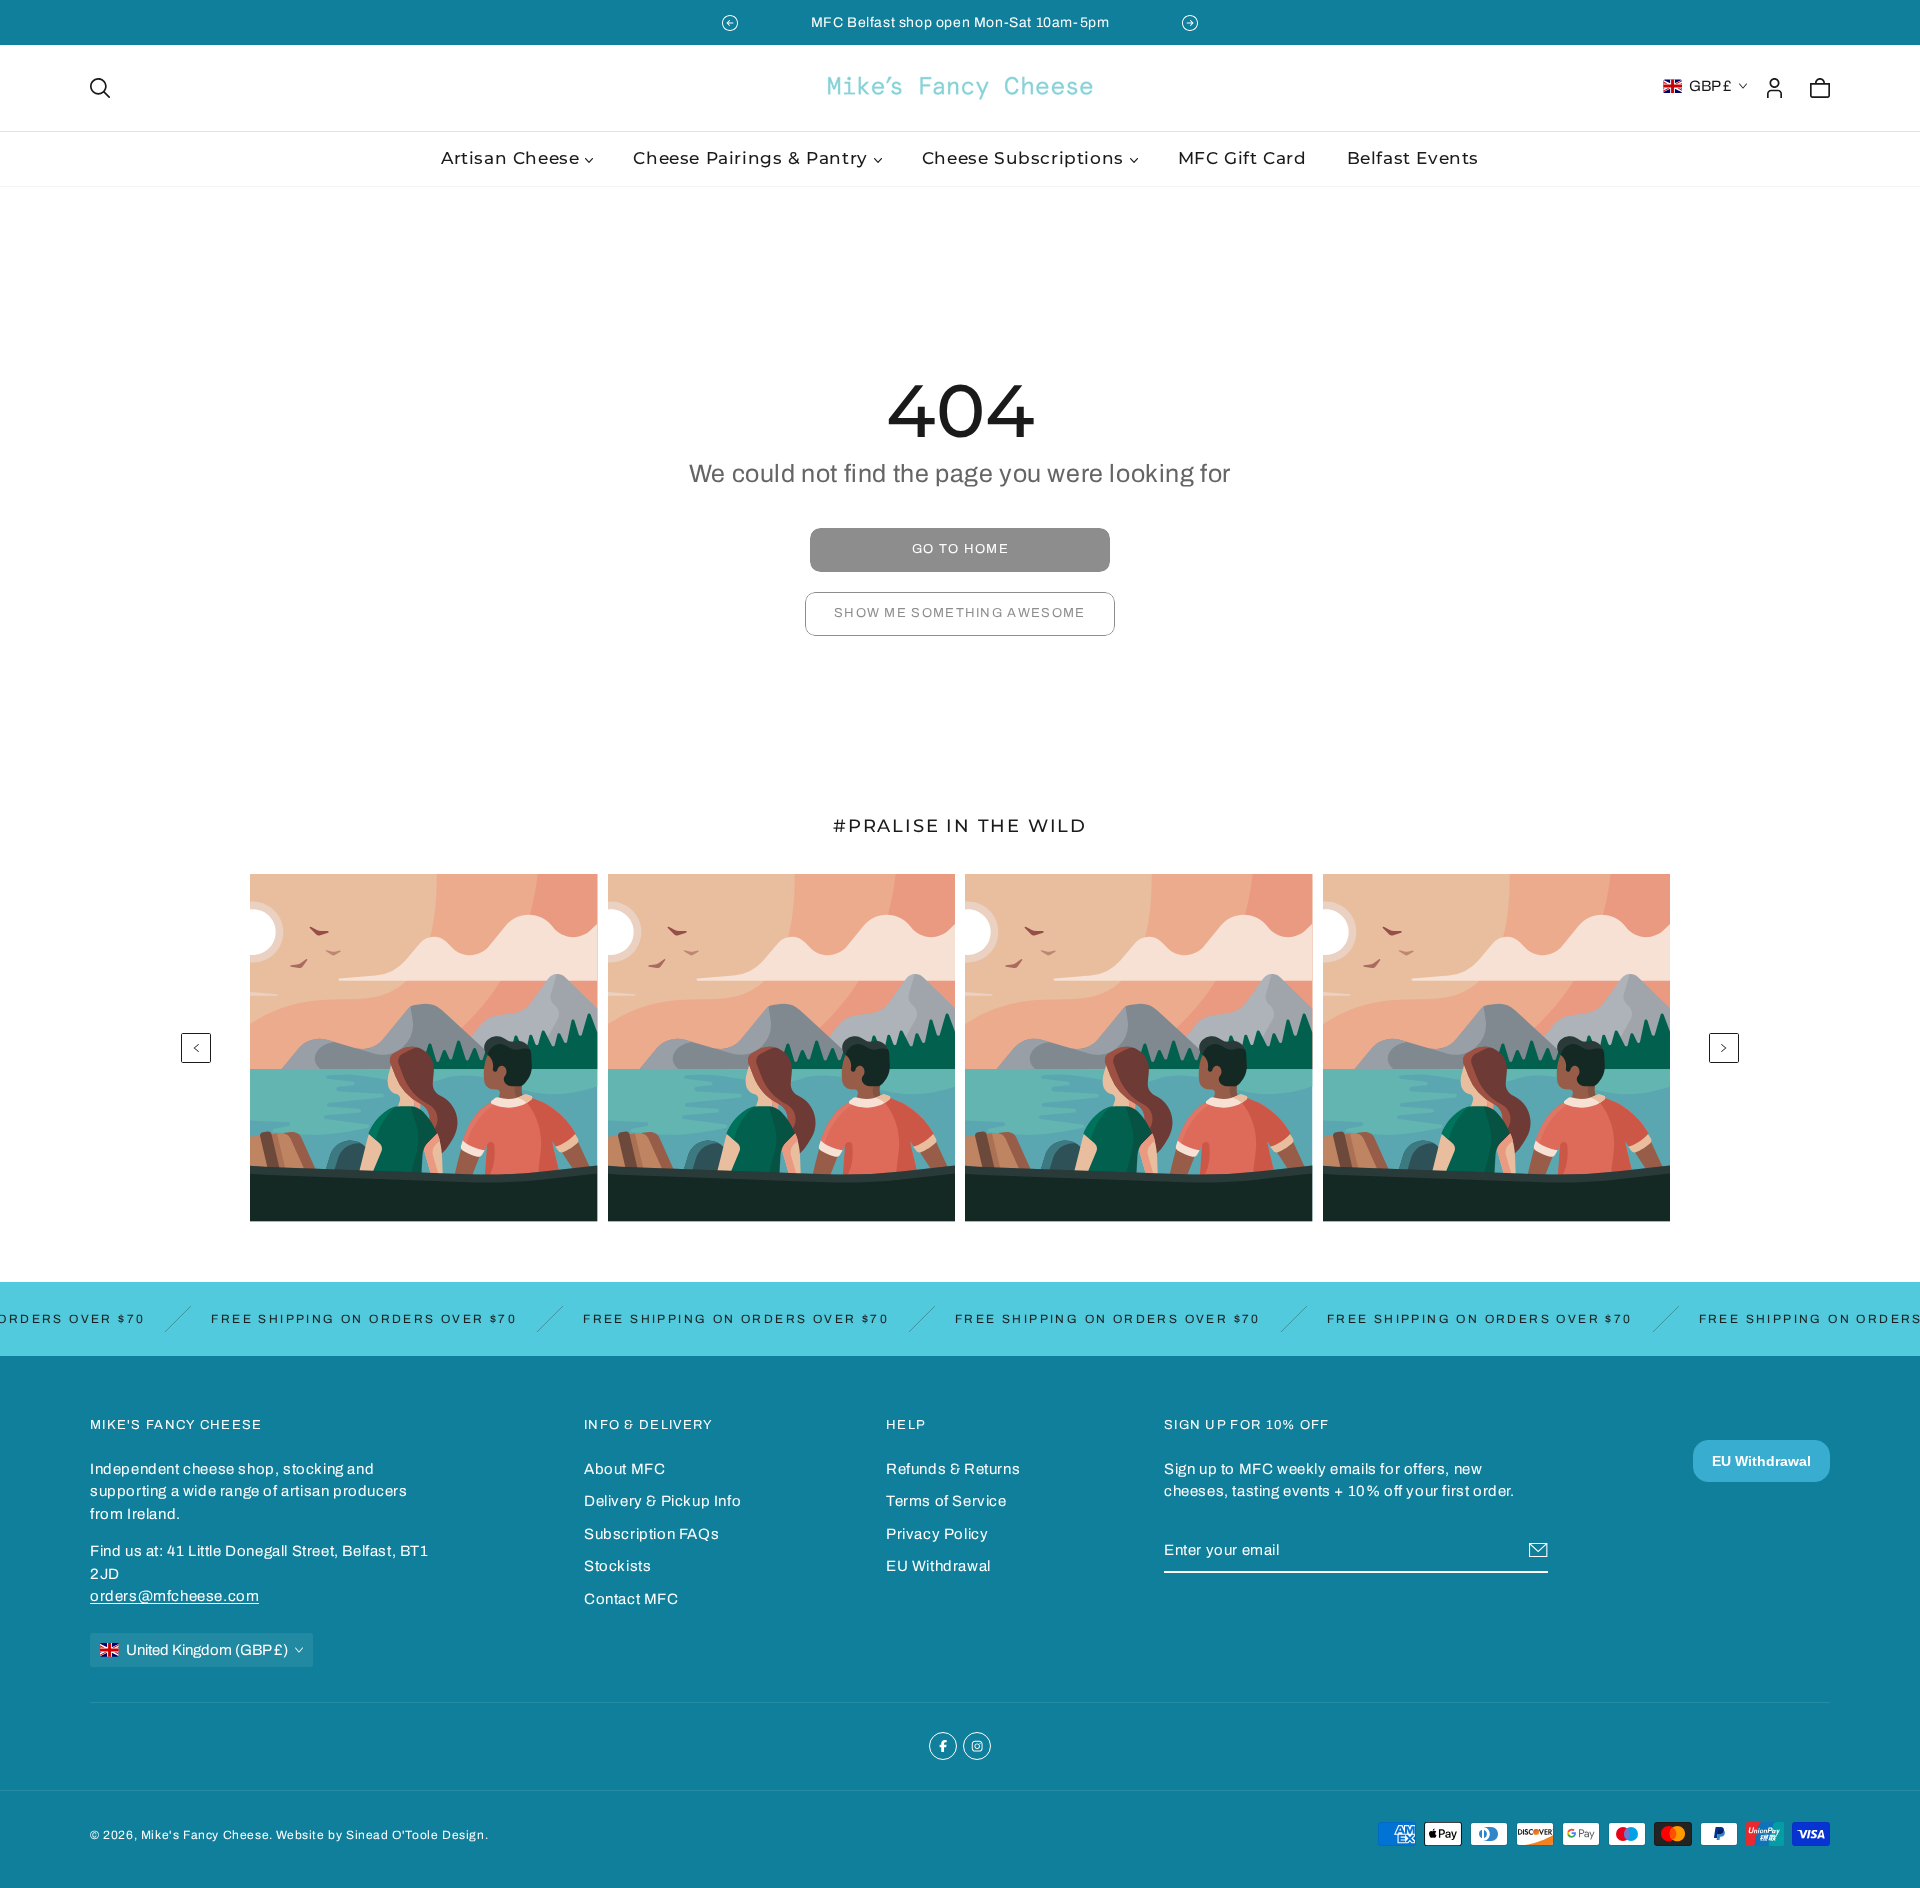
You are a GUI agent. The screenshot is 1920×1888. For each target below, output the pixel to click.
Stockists (617, 1566)
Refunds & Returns (953, 1469)
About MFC (624, 1469)
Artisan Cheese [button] (510, 158)
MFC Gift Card (1242, 158)
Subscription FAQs (651, 1534)
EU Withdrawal (938, 1566)
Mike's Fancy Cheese (205, 1835)
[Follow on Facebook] (943, 1746)
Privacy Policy (937, 1534)
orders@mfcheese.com (174, 1596)
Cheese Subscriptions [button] (1023, 158)
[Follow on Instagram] (977, 1746)
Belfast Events (1413, 158)
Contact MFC (631, 1599)
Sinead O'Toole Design (415, 1835)
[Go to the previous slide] (730, 23)
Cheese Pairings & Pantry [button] (750, 158)
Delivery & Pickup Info (662, 1501)
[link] (960, 550)
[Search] (100, 88)
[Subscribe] (1538, 1550)
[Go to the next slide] (1190, 23)
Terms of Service (946, 1501)
